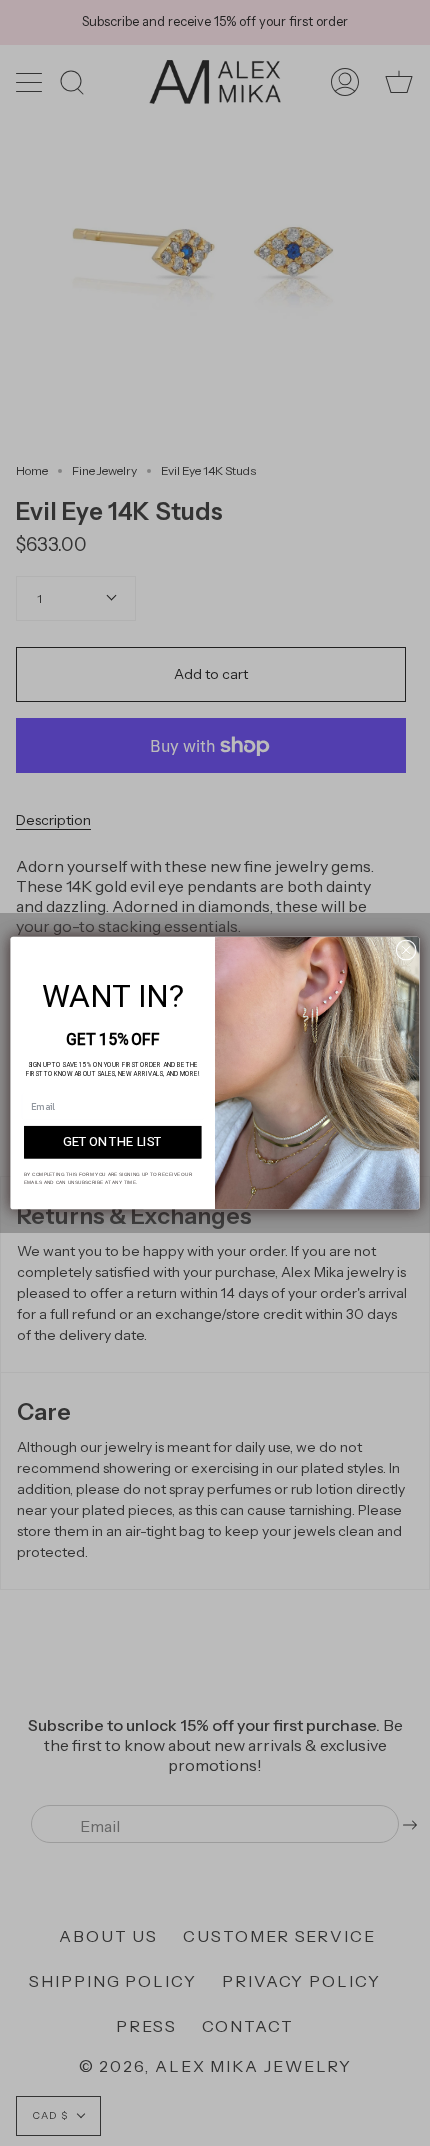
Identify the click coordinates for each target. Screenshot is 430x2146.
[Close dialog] (406, 950)
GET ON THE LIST (112, 1142)
